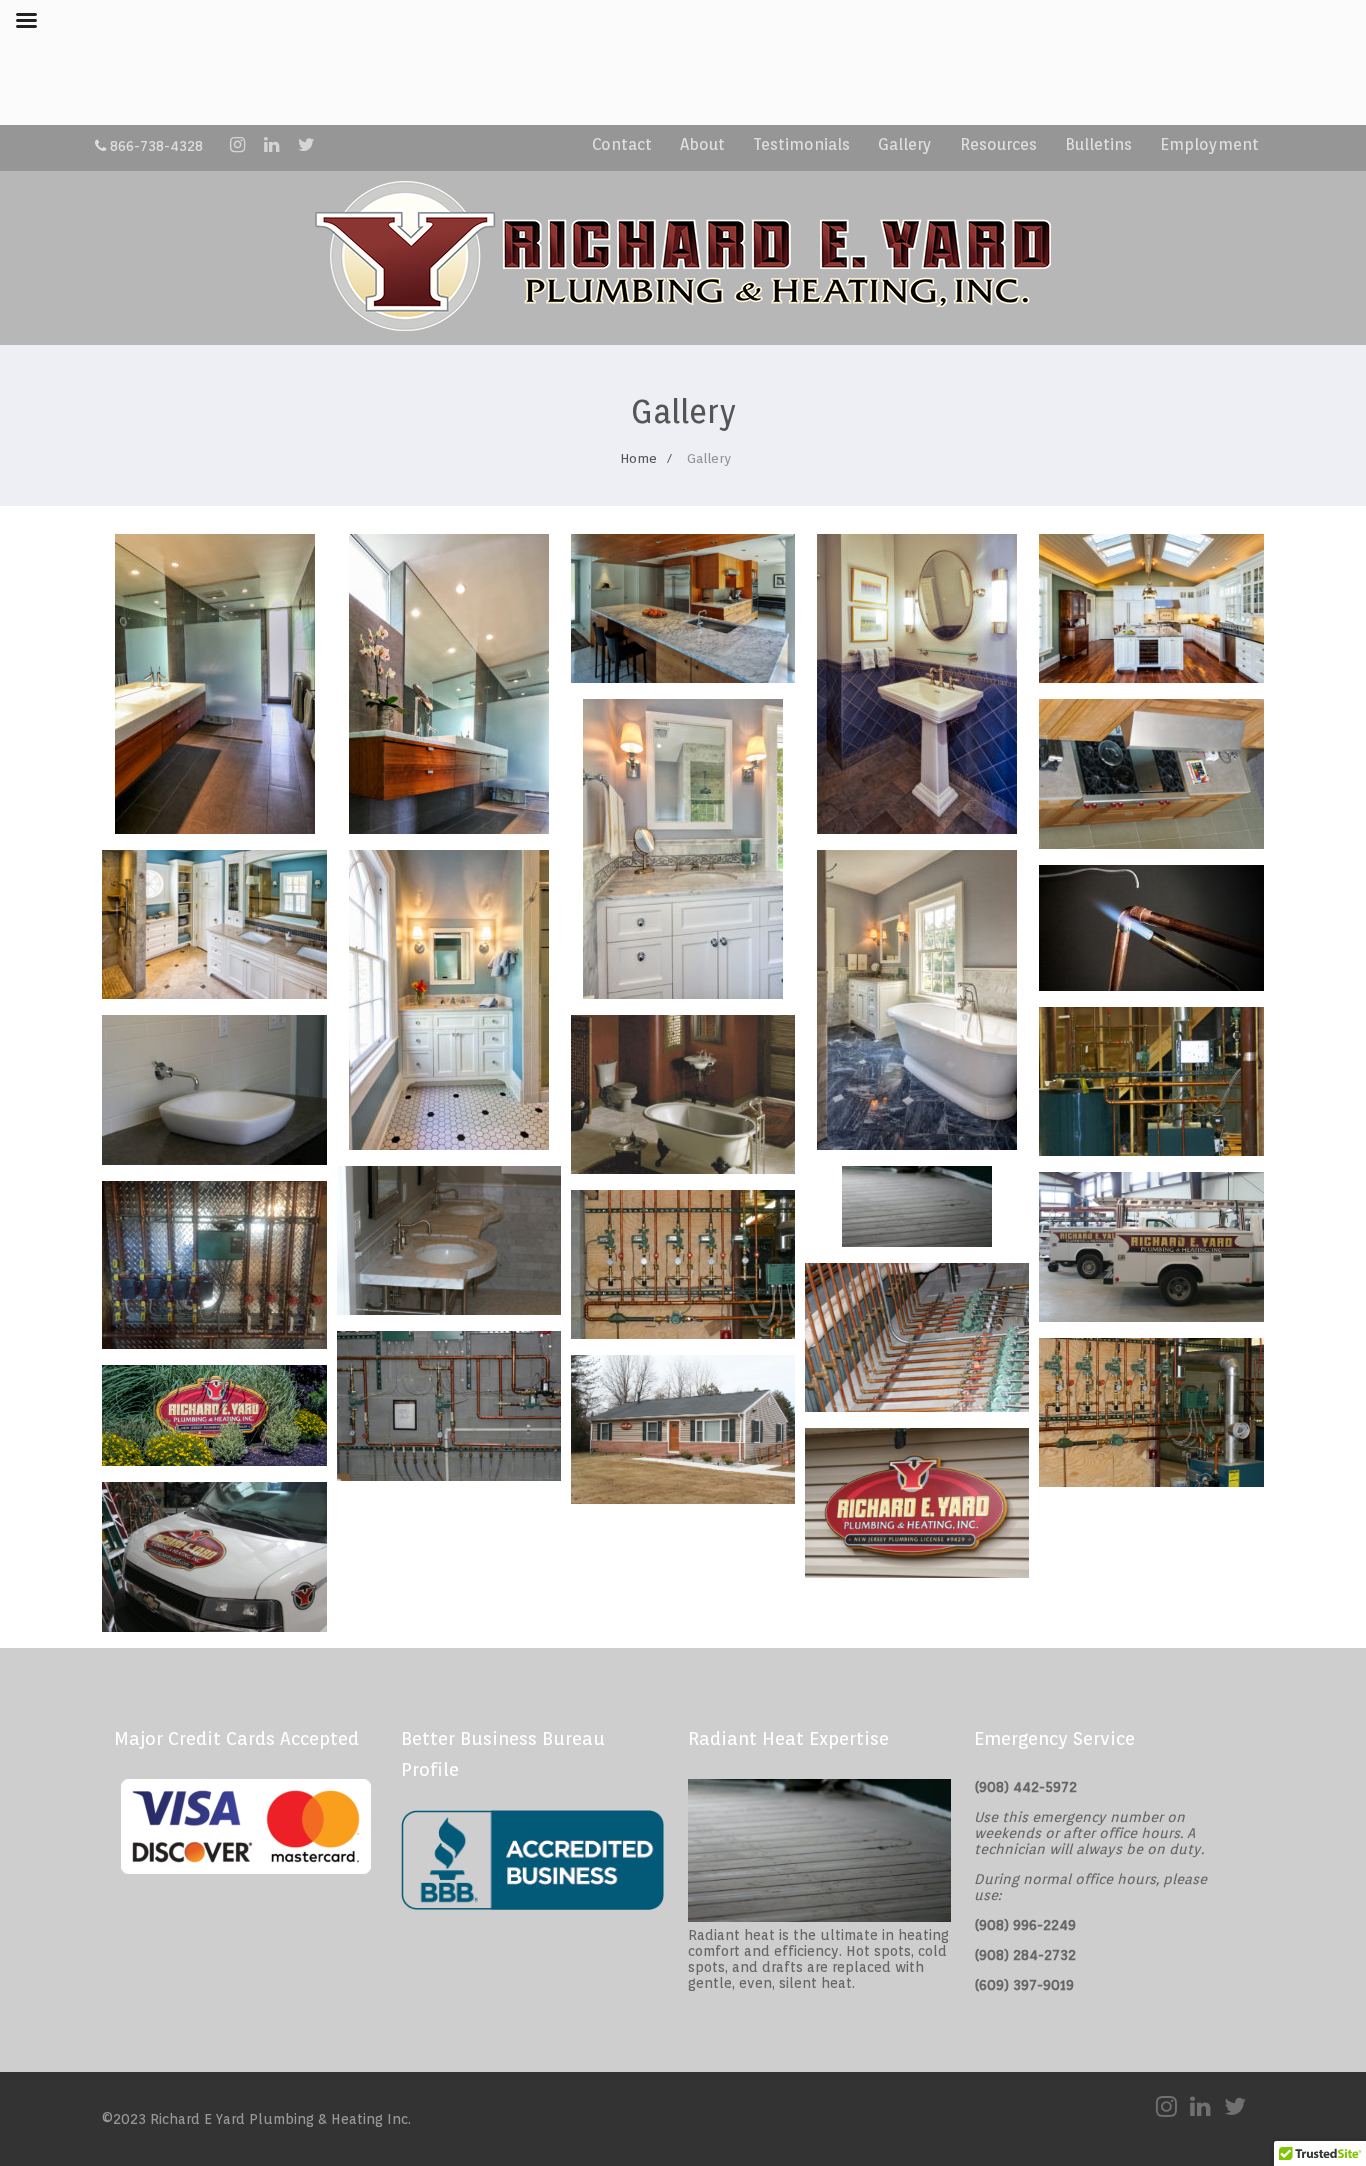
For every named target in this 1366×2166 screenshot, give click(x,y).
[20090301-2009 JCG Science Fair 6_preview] (683, 1498)
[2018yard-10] (1151, 1150)
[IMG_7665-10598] (214, 1460)
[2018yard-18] (449, 1475)
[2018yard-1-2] (683, 1168)
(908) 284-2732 (1025, 1955)
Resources (998, 144)
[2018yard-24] (917, 1572)
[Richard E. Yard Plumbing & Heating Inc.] (683, 335)
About (702, 144)
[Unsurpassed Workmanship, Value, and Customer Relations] (215, 828)
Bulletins (1098, 144)
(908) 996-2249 (1025, 1925)
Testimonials (801, 144)
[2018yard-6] (449, 1309)
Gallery (905, 144)
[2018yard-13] (917, 1406)
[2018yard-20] (1151, 843)
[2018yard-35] (214, 1626)
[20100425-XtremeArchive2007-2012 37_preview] (1151, 1316)
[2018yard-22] (214, 1159)
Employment (1209, 144)
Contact (622, 144)
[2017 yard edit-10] (214, 1343)
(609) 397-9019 (1024, 1985)
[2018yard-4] (1151, 985)
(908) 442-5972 (1025, 1787)
